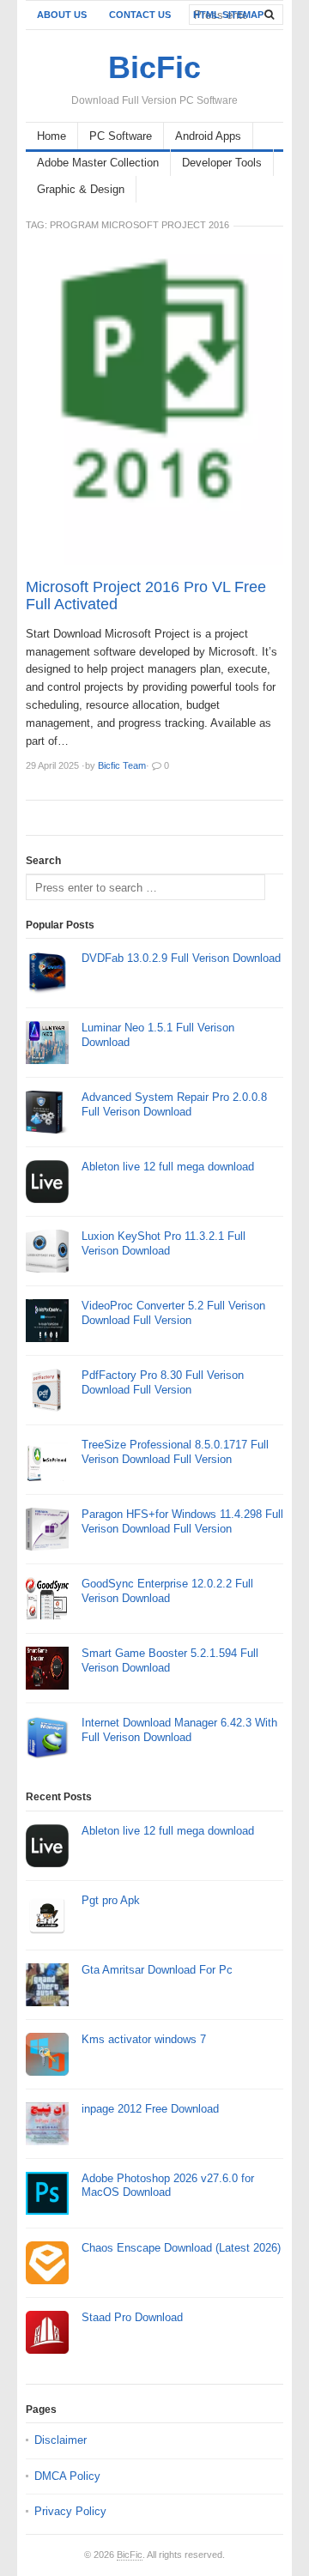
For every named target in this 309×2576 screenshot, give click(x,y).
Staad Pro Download (132, 2317)
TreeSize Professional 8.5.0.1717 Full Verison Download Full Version (175, 1452)
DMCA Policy (67, 2476)
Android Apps (208, 136)
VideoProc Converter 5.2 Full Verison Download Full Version (173, 1313)
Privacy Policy (70, 2511)
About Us (62, 15)
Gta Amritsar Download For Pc (157, 1970)
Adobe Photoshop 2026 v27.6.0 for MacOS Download (168, 2186)
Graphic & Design (81, 189)
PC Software (121, 136)
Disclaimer (61, 2440)
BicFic (130, 2555)
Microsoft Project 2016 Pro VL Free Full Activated (146, 596)
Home (51, 136)
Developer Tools (222, 163)
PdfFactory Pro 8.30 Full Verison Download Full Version (163, 1382)
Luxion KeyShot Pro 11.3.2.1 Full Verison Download (164, 1243)
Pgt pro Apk (111, 1900)
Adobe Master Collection (98, 163)
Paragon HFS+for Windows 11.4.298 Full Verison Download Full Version (182, 1521)
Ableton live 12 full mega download (168, 1167)
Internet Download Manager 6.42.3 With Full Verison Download (179, 1730)
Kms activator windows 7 (144, 2039)
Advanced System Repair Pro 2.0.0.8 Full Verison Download (174, 1104)
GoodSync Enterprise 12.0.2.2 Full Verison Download (167, 1591)
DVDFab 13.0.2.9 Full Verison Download (181, 958)
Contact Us (140, 15)
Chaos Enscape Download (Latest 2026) (181, 2248)
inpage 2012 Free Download (150, 2109)
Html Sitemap (228, 15)
